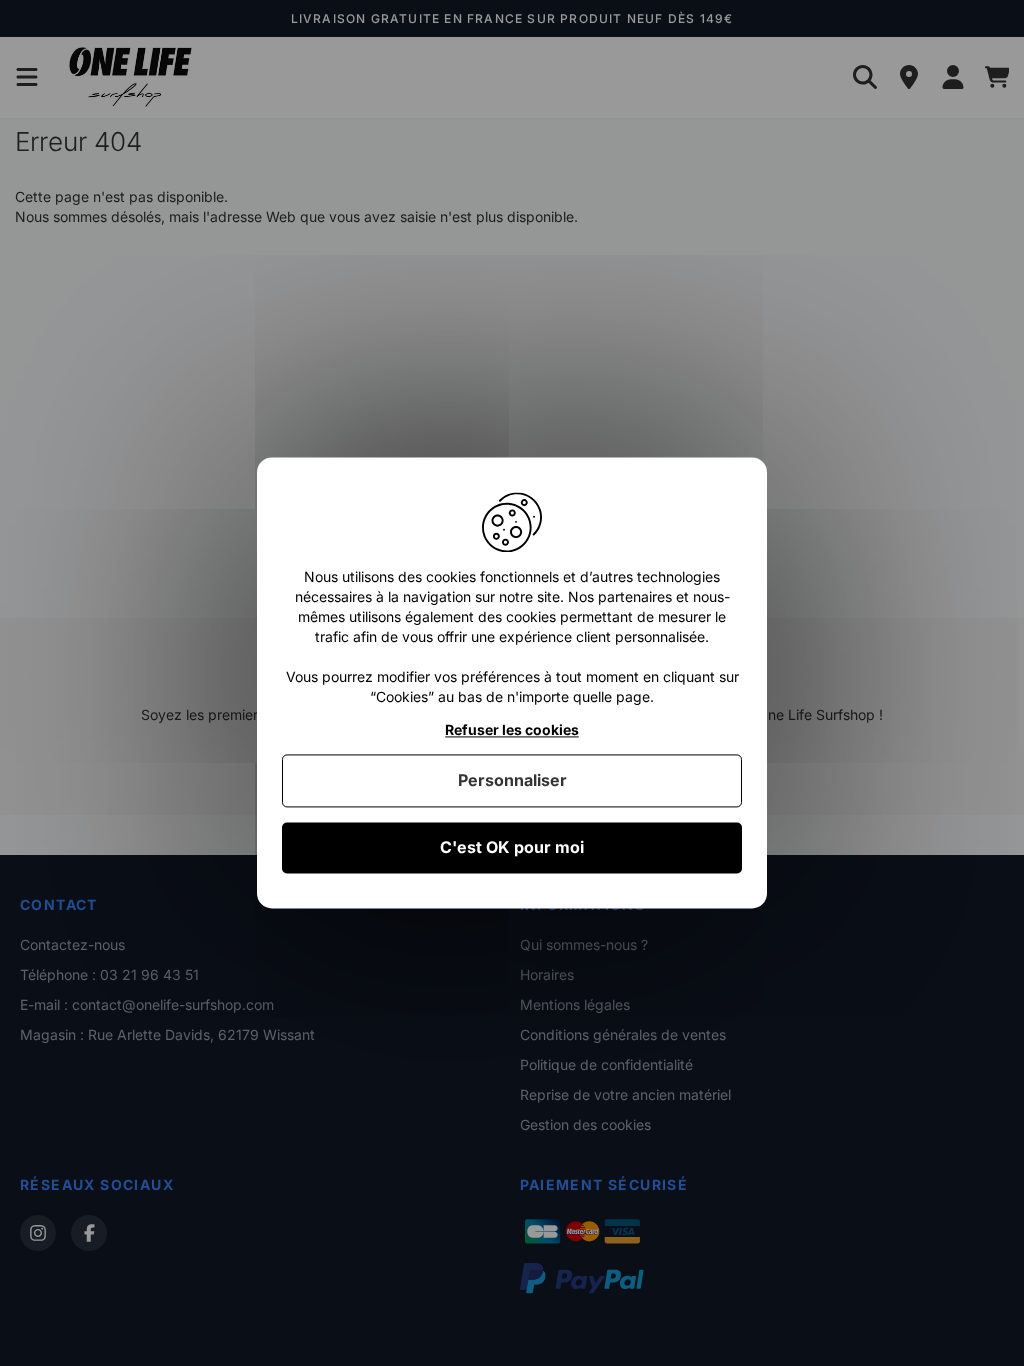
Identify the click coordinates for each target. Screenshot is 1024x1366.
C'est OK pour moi (512, 847)
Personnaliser (512, 780)
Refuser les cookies (512, 730)
